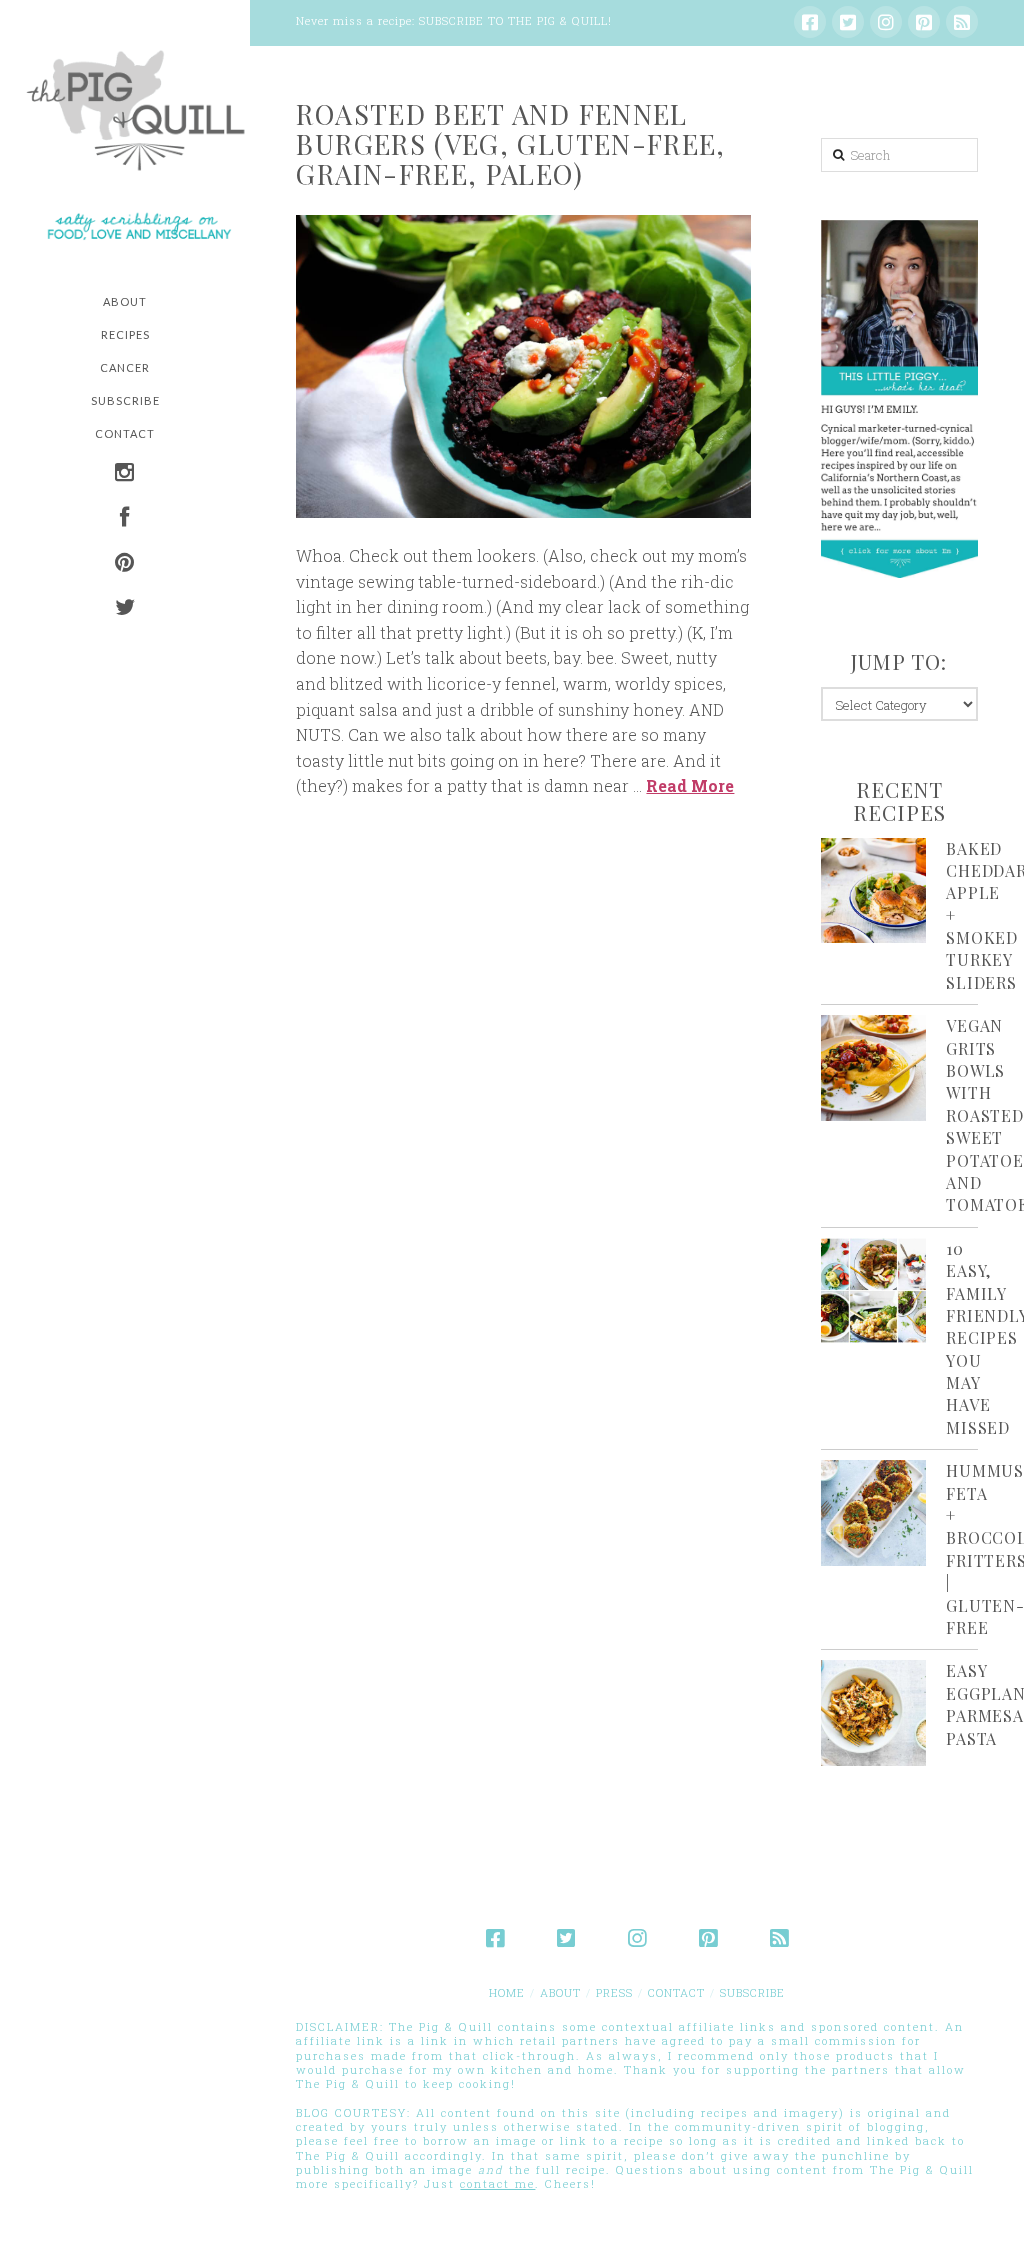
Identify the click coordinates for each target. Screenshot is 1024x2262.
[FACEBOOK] (125, 519)
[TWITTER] (125, 609)
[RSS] (962, 22)
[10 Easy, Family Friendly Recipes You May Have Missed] (873, 1290)
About (560, 1992)
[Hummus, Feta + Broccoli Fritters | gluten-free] (873, 1512)
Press (614, 1992)
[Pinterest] (924, 22)
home (507, 1992)
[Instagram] (886, 22)
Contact (676, 1992)
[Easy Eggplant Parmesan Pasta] (873, 1712)
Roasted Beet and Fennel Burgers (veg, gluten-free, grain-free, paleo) (510, 144)
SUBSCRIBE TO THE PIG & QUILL (513, 20)
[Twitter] (848, 22)
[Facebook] (810, 22)
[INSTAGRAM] (125, 474)
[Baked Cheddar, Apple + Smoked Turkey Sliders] (873, 890)
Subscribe (752, 1992)
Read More (690, 785)
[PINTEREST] (125, 564)
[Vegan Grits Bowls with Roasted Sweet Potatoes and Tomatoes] (873, 1067)
